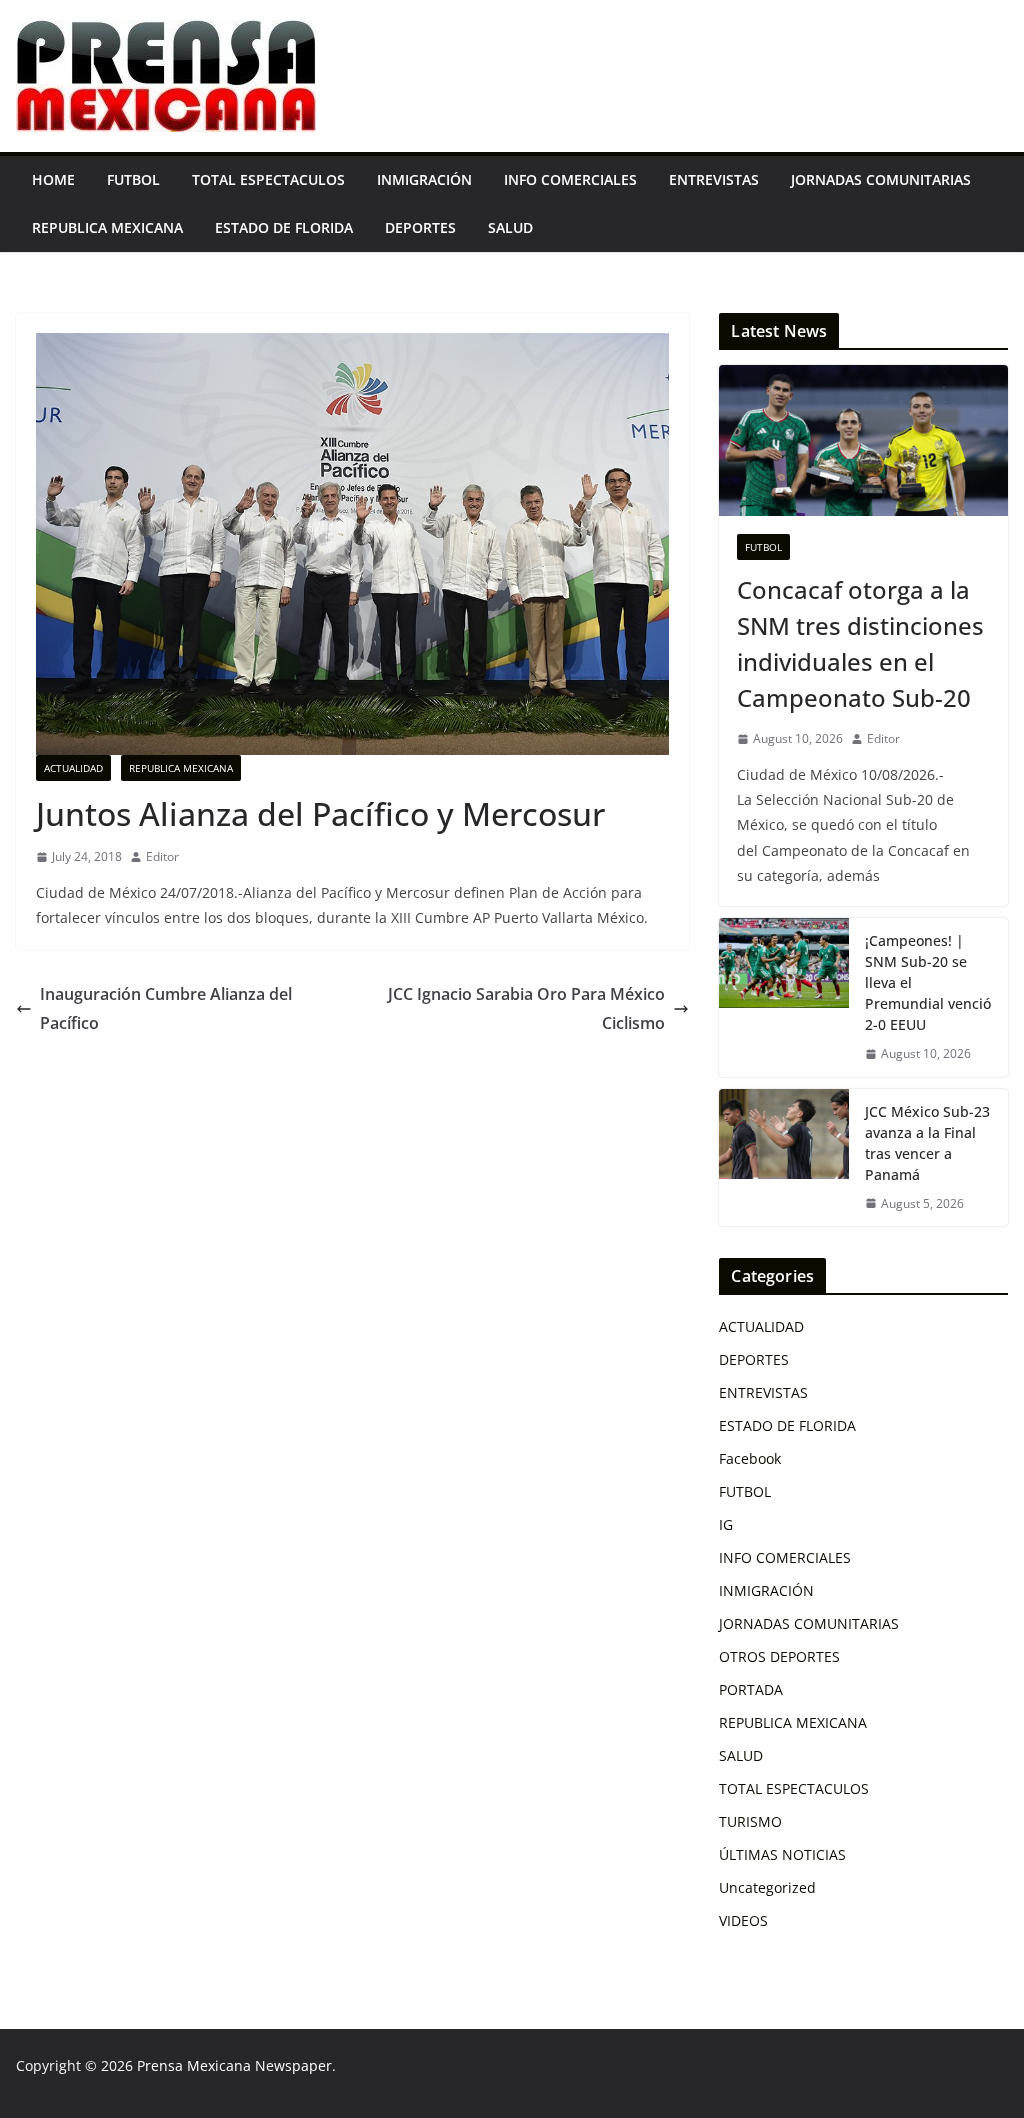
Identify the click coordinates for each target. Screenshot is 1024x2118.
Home (53, 179)
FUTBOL (133, 179)
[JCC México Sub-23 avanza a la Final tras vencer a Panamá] (784, 1158)
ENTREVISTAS (714, 179)
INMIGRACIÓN (424, 179)
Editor (162, 856)
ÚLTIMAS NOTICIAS (782, 1854)
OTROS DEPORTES (779, 1656)
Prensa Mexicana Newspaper (234, 2065)
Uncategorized (767, 1887)
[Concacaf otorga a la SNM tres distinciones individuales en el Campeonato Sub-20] (863, 441)
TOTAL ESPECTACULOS (268, 179)
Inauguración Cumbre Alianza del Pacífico (166, 1008)
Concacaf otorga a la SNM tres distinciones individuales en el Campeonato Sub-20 (860, 643)
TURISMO (750, 1821)
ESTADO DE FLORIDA (284, 227)
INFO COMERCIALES (570, 179)
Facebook (750, 1458)
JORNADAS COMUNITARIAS (881, 179)
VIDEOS (743, 1920)
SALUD (510, 227)
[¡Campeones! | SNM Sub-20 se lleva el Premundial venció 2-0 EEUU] (784, 997)
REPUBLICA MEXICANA (107, 227)
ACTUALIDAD (73, 768)
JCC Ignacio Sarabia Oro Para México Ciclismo (526, 1008)
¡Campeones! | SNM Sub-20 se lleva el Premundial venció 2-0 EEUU (928, 982)
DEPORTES (420, 227)
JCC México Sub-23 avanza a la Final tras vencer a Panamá (927, 1143)
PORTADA (751, 1689)
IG (726, 1524)
